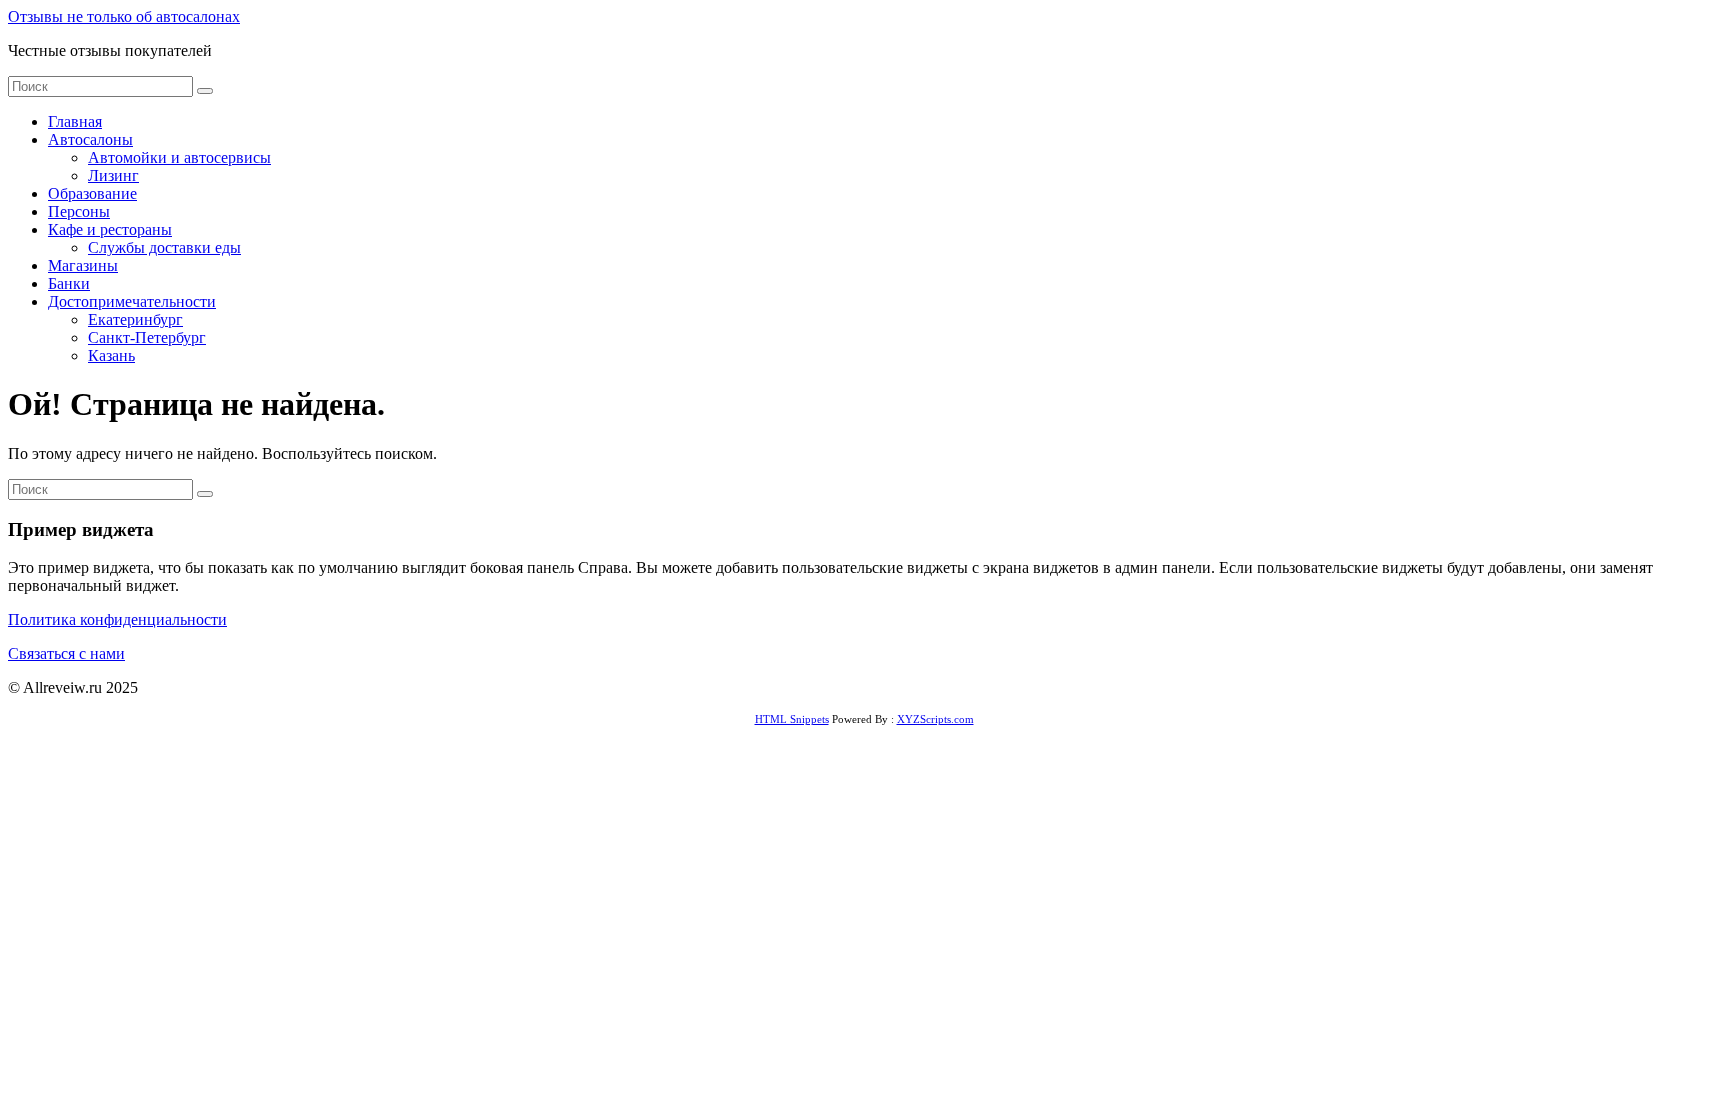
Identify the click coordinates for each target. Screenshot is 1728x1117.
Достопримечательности (132, 301)
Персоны (79, 211)
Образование (92, 193)
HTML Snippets (792, 719)
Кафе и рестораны (110, 229)
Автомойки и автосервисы (179, 157)
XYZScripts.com (935, 719)
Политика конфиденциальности (117, 619)
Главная (75, 121)
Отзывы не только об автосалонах (124, 16)
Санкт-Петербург (147, 337)
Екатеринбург (135, 319)
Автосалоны (90, 139)
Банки (69, 283)
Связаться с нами (66, 653)
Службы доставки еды (164, 247)
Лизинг (113, 175)
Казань (111, 355)
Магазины (83, 265)
